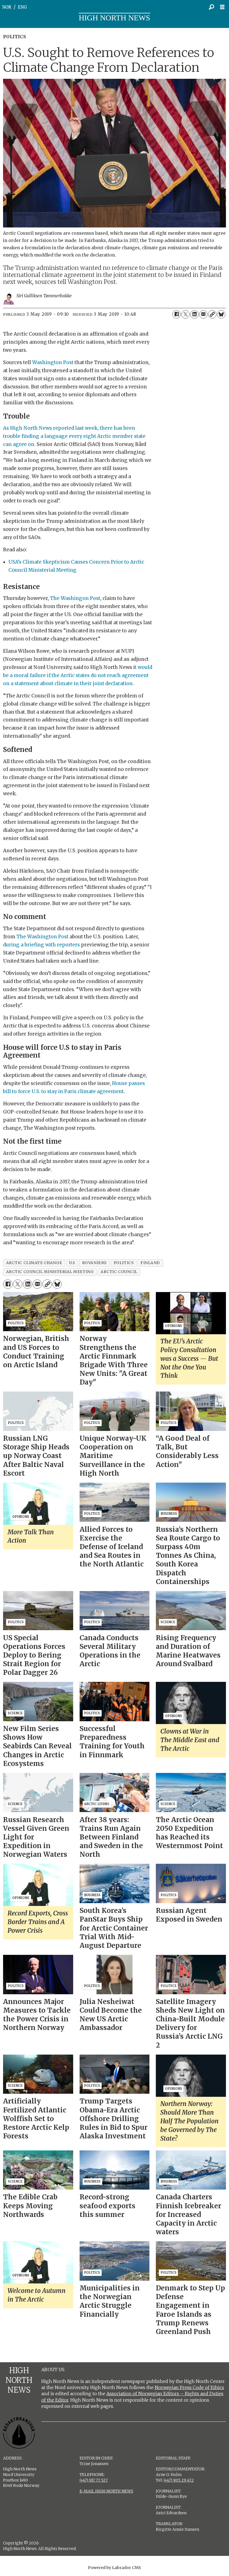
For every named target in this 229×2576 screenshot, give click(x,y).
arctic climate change (34, 1263)
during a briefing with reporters (42, 945)
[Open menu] (224, 7)
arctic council (119, 1272)
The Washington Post (42, 937)
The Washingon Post (75, 598)
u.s (72, 1263)
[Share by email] (203, 314)
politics (124, 1263)
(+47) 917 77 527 (94, 2480)
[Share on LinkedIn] (194, 314)
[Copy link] (212, 314)
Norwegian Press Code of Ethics (189, 2387)
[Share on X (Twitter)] (185, 314)
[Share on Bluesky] (221, 314)
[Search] (211, 7)
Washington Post (53, 362)
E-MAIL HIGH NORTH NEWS (106, 2491)
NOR (7, 7)
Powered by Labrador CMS (115, 2568)
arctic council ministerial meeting (50, 1272)
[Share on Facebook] (176, 314)
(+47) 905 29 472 (179, 2480)
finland (150, 1263)
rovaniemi (94, 1263)
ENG (22, 7)
